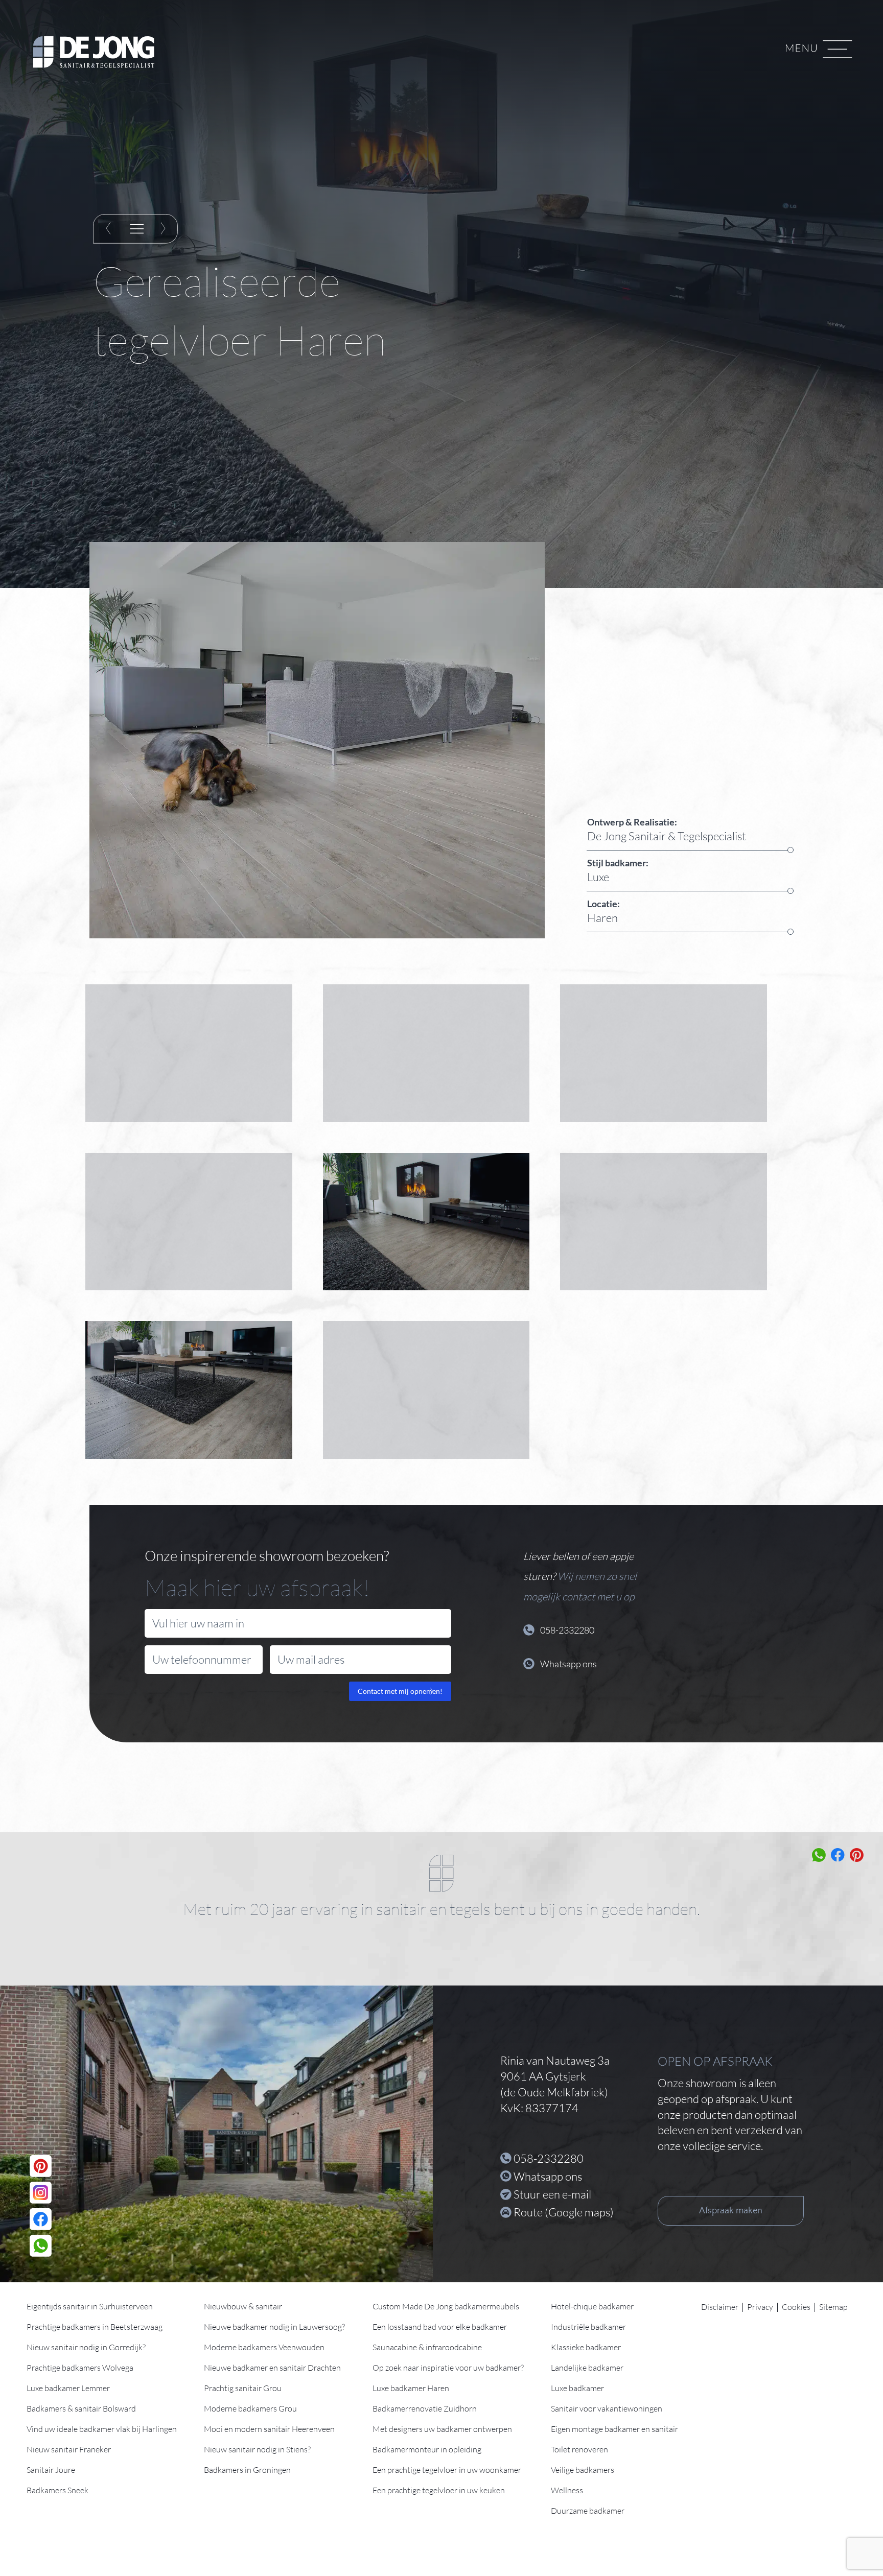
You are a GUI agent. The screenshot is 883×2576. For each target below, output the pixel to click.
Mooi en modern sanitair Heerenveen (269, 2429)
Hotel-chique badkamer (592, 2306)
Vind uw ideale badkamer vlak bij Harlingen (102, 2429)
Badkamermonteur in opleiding (427, 2449)
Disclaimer (720, 2307)
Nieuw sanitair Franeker (69, 2449)
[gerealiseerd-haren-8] (189, 1053)
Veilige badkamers (583, 2470)
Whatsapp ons (548, 2176)
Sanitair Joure (51, 2470)
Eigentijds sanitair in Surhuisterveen (90, 2306)
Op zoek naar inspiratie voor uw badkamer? (448, 2368)
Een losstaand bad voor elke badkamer (440, 2327)
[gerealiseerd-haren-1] (426, 1390)
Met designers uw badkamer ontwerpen (442, 2429)
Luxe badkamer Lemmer (68, 2388)
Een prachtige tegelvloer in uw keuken (439, 2490)
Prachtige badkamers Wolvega (80, 2368)
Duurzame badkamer (588, 2511)
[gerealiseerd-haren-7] (426, 1053)
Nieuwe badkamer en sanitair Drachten (272, 2368)
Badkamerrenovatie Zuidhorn (425, 2408)
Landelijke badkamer (587, 2368)
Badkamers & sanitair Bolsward (81, 2408)
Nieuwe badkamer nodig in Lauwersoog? (274, 2327)
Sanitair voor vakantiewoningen (607, 2408)
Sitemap (833, 2307)
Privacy (760, 2307)
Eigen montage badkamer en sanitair (614, 2429)
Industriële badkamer (588, 2327)
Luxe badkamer (577, 2388)
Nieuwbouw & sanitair (243, 2306)
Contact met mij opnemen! (400, 1691)
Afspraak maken (731, 2211)
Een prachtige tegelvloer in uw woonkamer (447, 2470)
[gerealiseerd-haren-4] (426, 1222)
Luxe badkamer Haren (411, 2388)
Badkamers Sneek (57, 2490)
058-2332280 (549, 2158)
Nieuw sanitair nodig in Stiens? (257, 2449)
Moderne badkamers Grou (250, 2408)
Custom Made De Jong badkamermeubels (446, 2306)
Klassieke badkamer (586, 2347)
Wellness (567, 2490)
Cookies (796, 2307)
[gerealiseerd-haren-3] (664, 1222)
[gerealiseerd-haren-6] (664, 1053)
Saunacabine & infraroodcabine (427, 2347)
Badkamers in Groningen (247, 2470)
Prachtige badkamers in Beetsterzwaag (95, 2327)
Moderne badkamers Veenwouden (264, 2347)
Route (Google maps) (564, 2212)
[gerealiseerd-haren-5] (189, 1222)
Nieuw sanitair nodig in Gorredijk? (86, 2347)
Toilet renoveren (579, 2449)
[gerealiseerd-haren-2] (189, 1390)
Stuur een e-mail (552, 2194)
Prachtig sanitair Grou (243, 2388)
